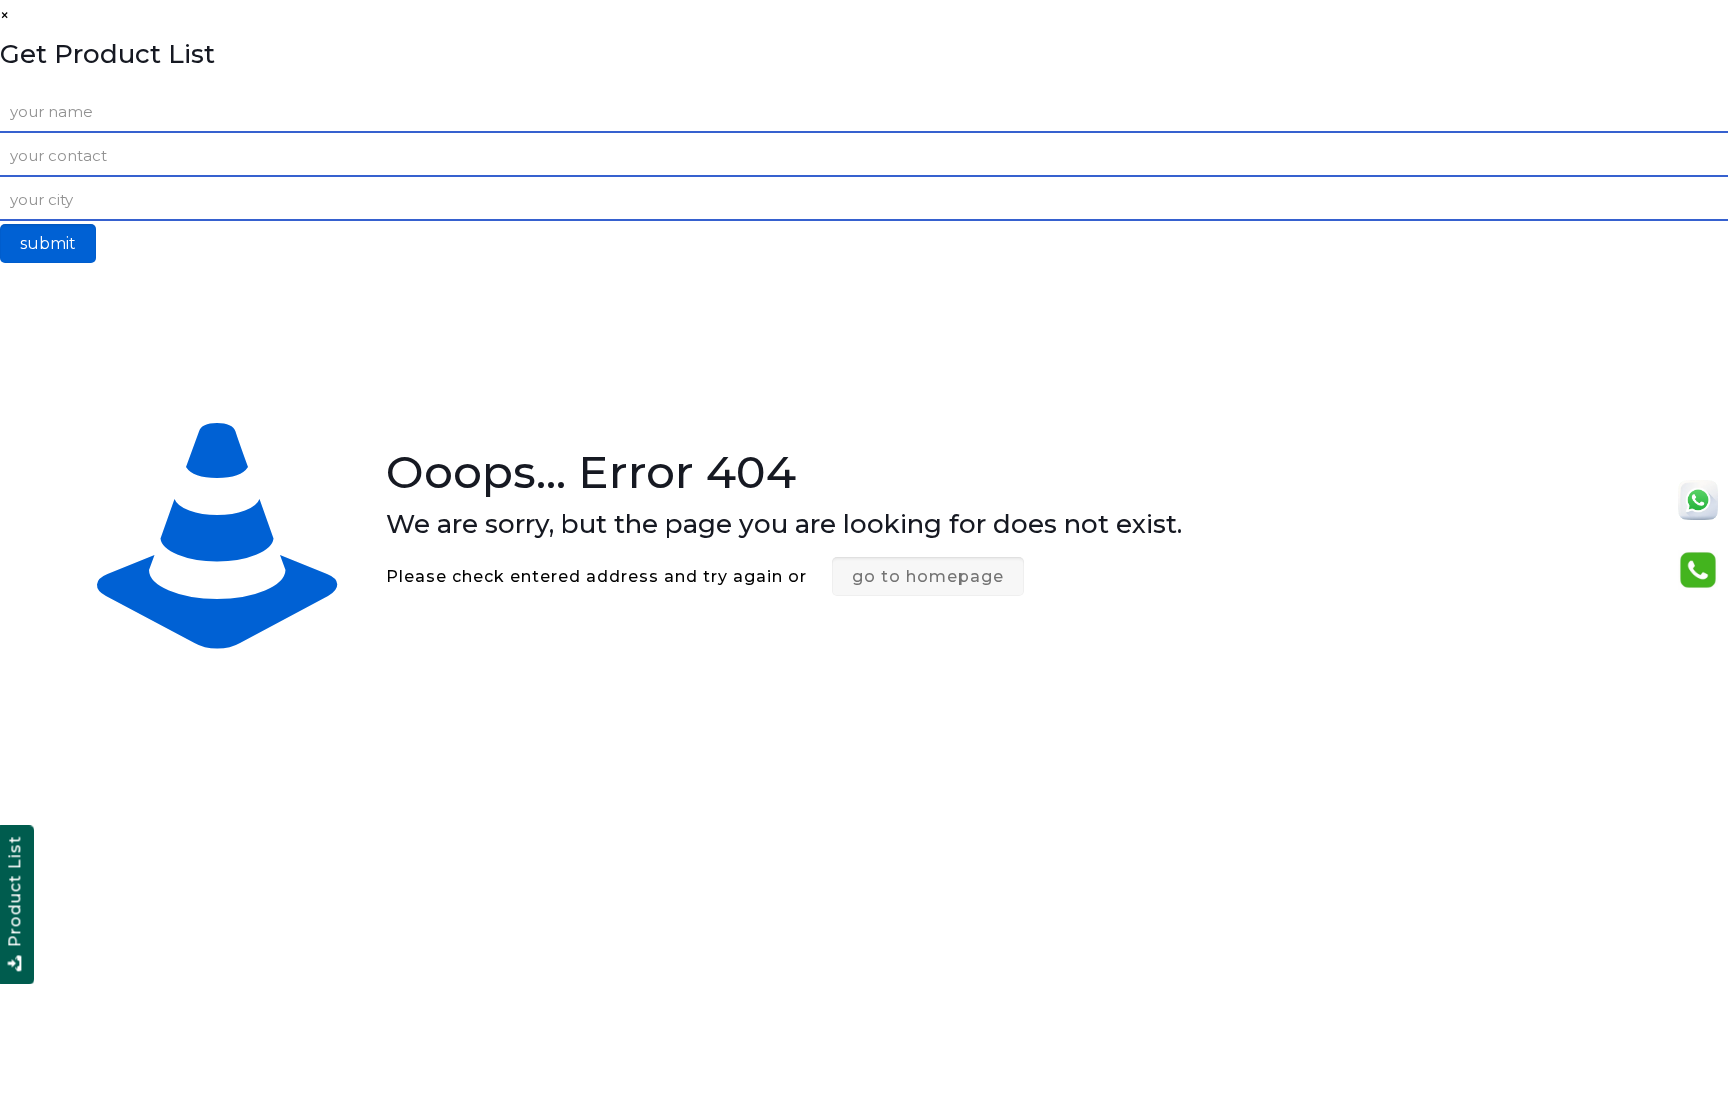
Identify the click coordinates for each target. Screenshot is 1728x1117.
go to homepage (928, 576)
